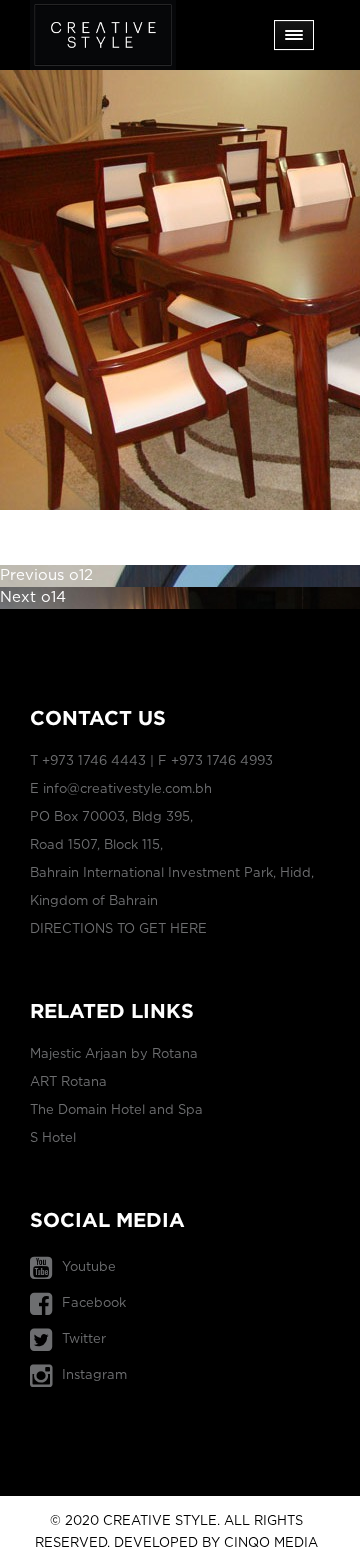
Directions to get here (118, 929)
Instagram (94, 1375)
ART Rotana (68, 1082)
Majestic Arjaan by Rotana (114, 1054)
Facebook (94, 1303)
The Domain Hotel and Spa (116, 1110)
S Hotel (53, 1138)
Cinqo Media (271, 1543)
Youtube (89, 1267)
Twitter (84, 1339)
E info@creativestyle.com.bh (121, 789)
